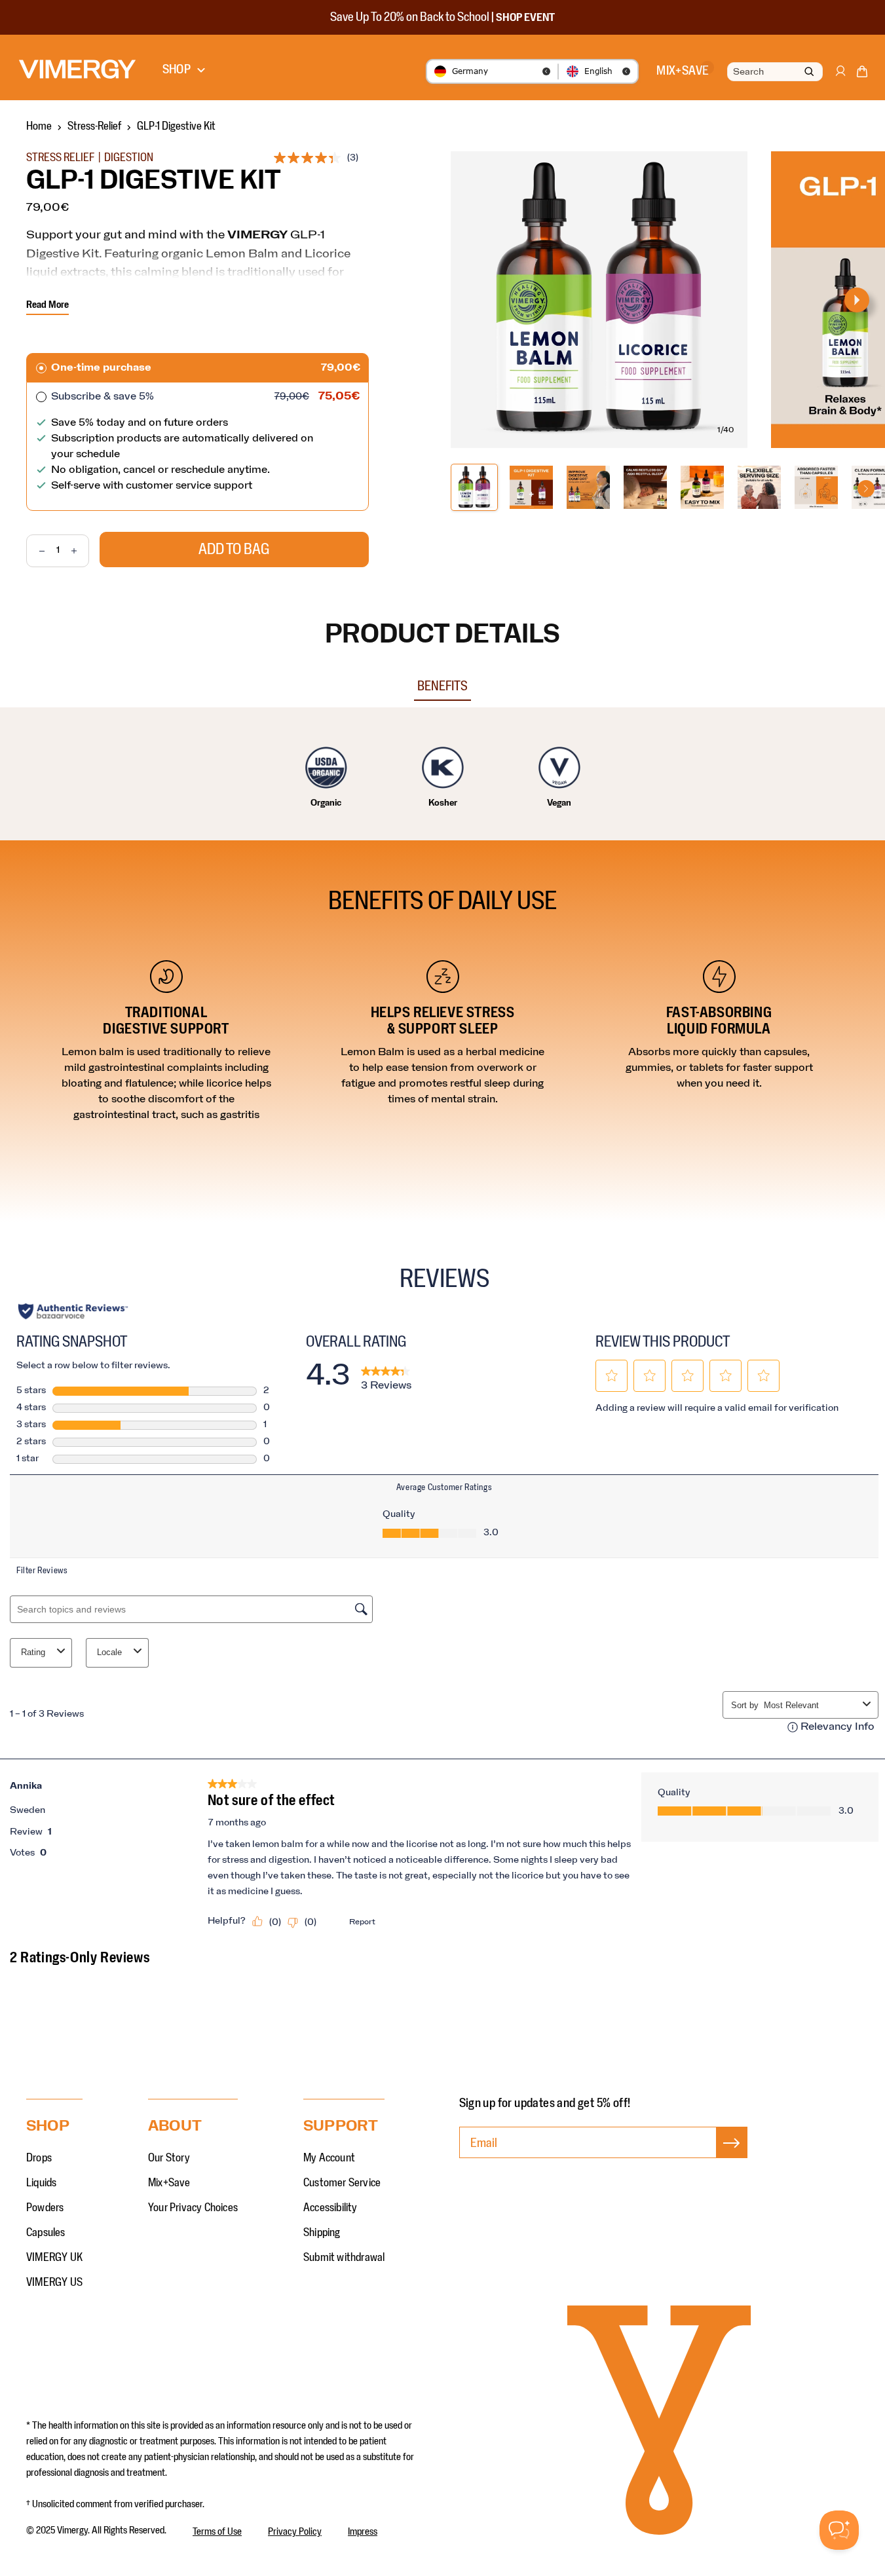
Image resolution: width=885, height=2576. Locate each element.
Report (362, 1922)
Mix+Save (169, 2183)
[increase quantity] (80, 551)
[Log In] (840, 77)
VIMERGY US (54, 2283)
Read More (47, 305)
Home (39, 126)
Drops (39, 2158)
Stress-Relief (94, 126)
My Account (329, 2158)
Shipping (322, 2233)
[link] (386, 1376)
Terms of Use (217, 2531)
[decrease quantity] (36, 551)
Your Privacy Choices (193, 2208)
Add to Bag (234, 550)
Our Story (169, 2158)
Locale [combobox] (109, 1652)
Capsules (46, 2233)
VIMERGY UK (54, 2258)
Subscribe (731, 2156)
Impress (363, 2531)
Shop (177, 69)
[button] (862, 74)
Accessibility (330, 2208)
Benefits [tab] (442, 686)
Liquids (41, 2183)
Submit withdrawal (344, 2258)
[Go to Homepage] (77, 69)
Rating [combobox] (33, 1652)
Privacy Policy (295, 2531)
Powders (45, 2208)
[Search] (809, 72)
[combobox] (774, 72)
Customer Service (342, 2183)
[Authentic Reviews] (73, 1311)
